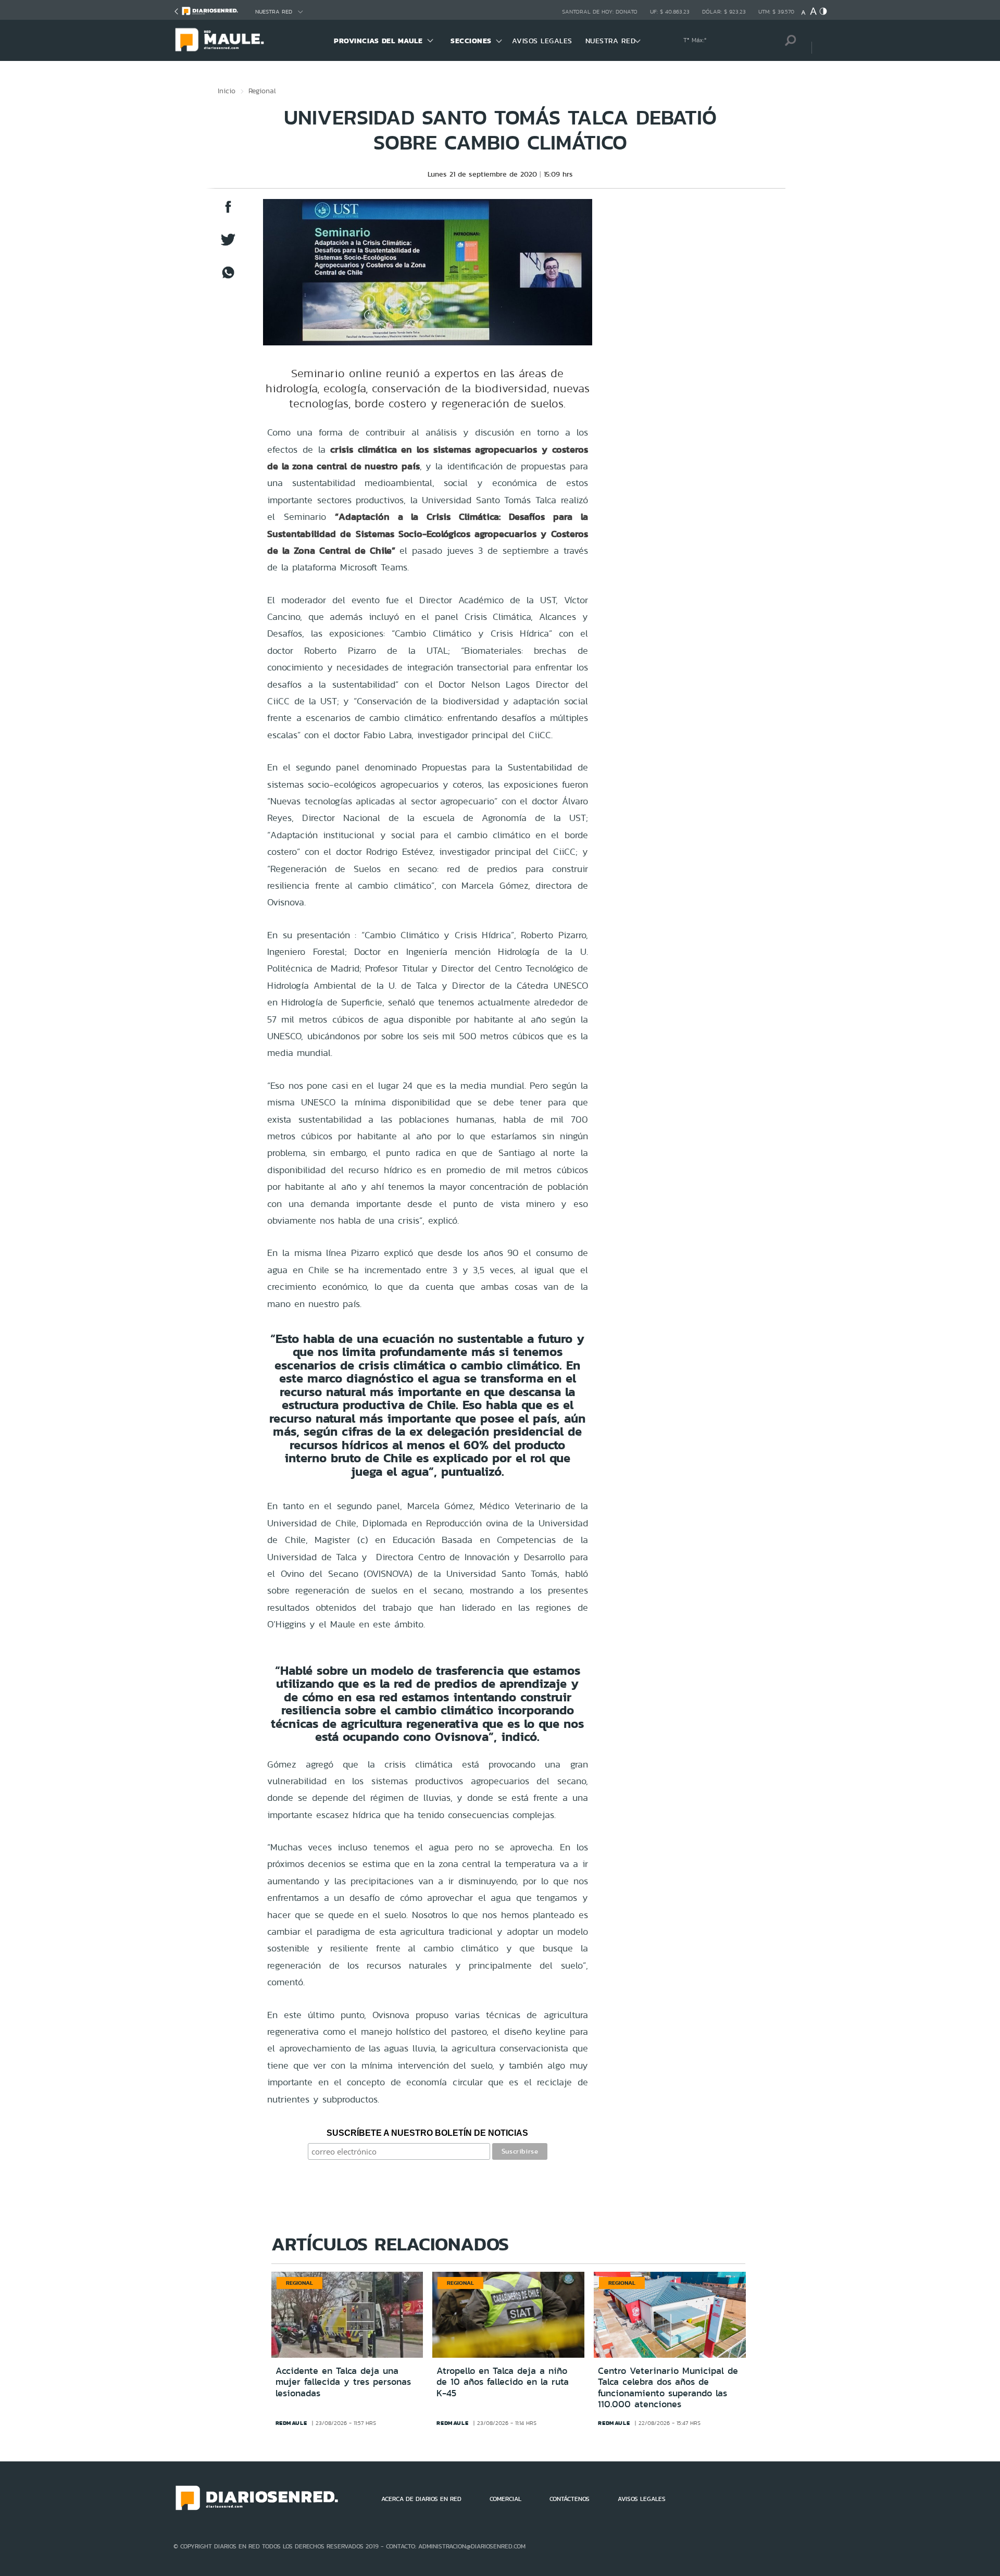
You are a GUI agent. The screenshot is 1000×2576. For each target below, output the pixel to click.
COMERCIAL (505, 2499)
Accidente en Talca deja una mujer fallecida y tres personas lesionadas (343, 2382)
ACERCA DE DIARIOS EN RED (421, 2499)
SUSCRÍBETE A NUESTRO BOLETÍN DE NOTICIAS (427, 2133)
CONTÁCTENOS (570, 2499)
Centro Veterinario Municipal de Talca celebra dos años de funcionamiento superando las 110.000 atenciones (668, 2388)
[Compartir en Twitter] (228, 245)
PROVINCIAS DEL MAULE (378, 41)
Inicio (227, 91)
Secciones (471, 41)
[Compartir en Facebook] (228, 212)
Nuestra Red (274, 12)
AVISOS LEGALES (542, 41)
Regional (262, 91)
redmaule (291, 2423)
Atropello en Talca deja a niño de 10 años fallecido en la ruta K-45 (503, 2382)
